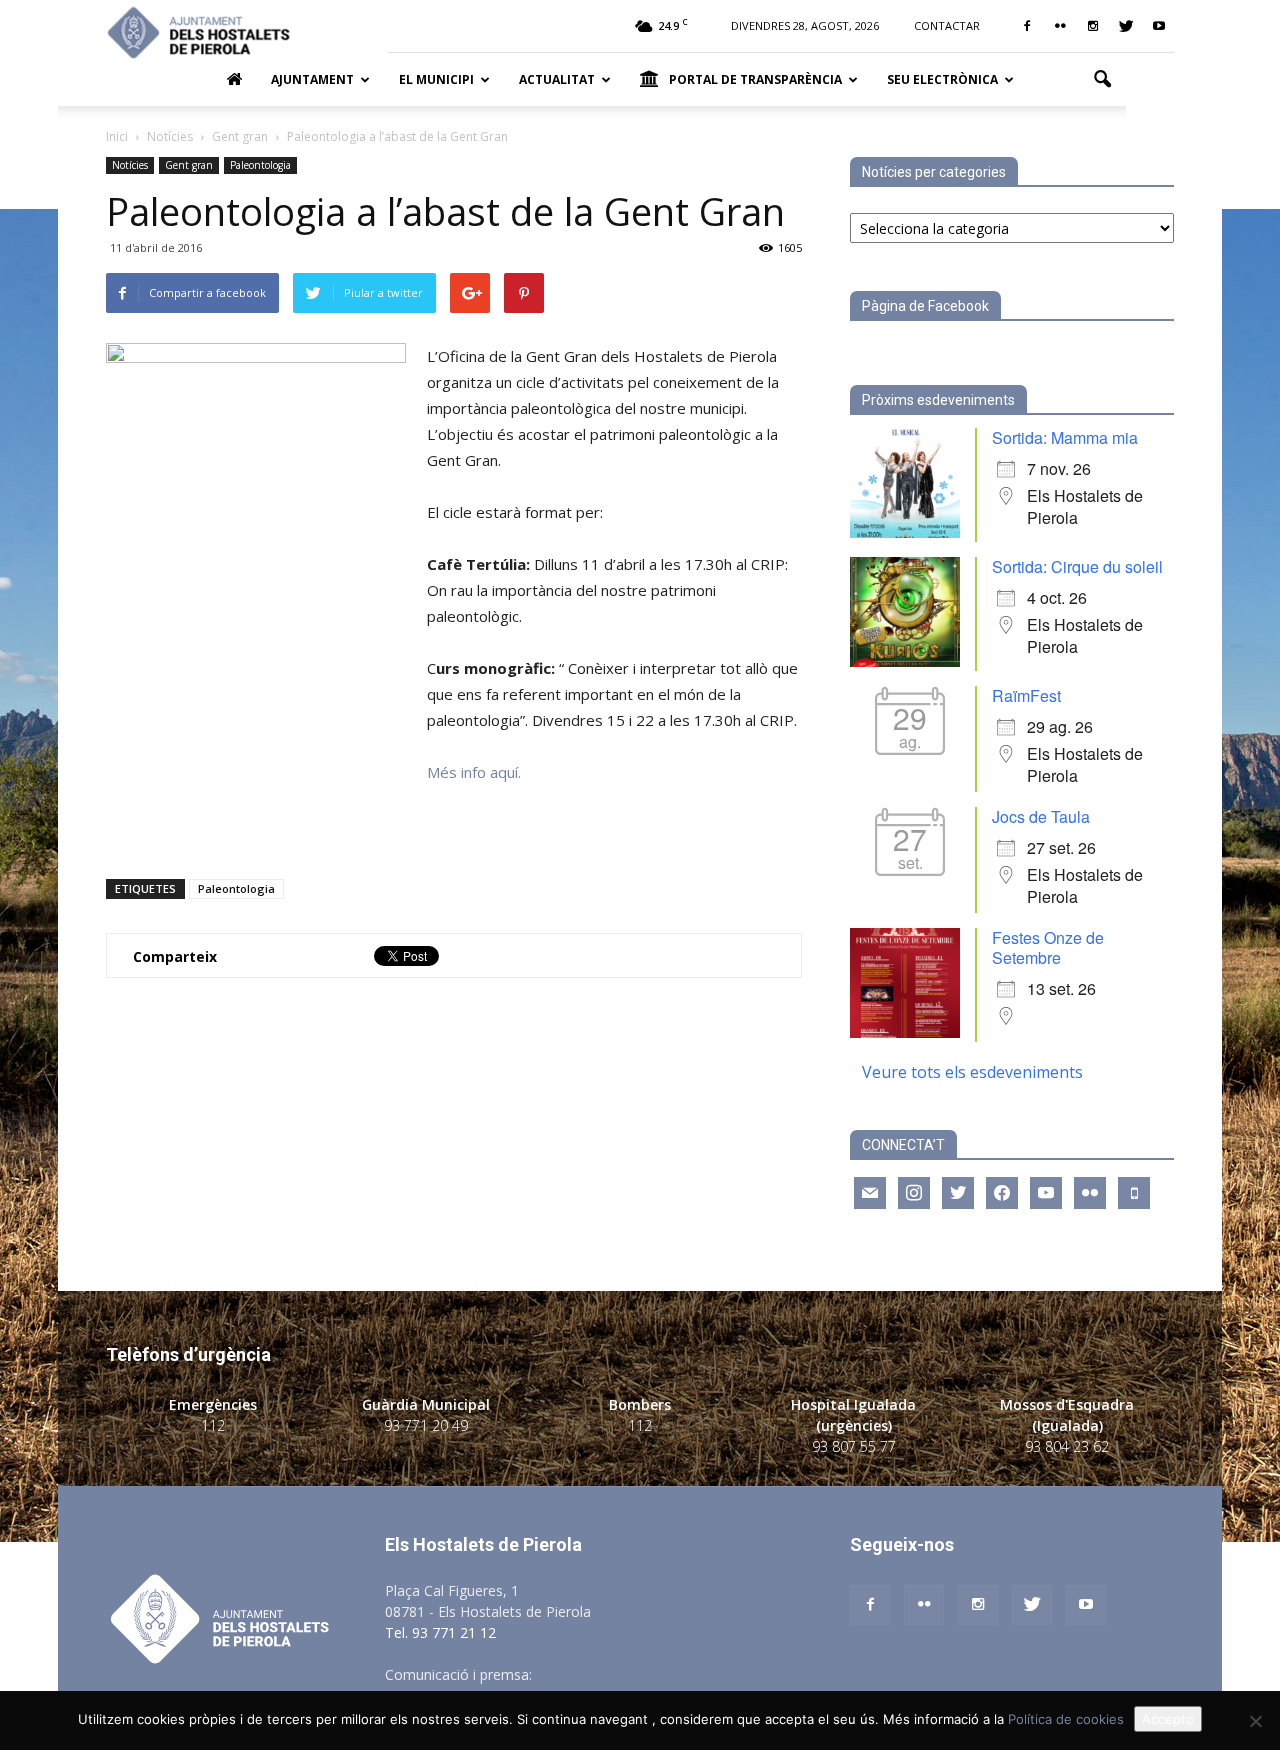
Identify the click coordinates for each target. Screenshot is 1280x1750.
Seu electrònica (942, 79)
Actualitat (557, 79)
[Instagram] (1093, 26)
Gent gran (189, 165)
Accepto (1168, 1719)
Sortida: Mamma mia (1065, 437)
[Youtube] (1159, 26)
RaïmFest (1026, 695)
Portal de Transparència (755, 79)
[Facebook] (1027, 26)
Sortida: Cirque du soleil (1077, 566)
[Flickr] (1060, 26)
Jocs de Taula (1041, 816)
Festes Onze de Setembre (1048, 947)
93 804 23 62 (1067, 1446)
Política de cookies (1066, 1719)
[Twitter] (1126, 26)
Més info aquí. (474, 772)
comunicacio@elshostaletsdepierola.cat (664, 1674)
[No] (1255, 1721)
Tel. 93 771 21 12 (440, 1632)
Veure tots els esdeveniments (972, 1072)
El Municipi (436, 79)
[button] (1102, 80)
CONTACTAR (947, 25)
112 (213, 1425)
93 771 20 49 (426, 1425)
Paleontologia (260, 165)
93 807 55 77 (854, 1446)
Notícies (130, 165)
